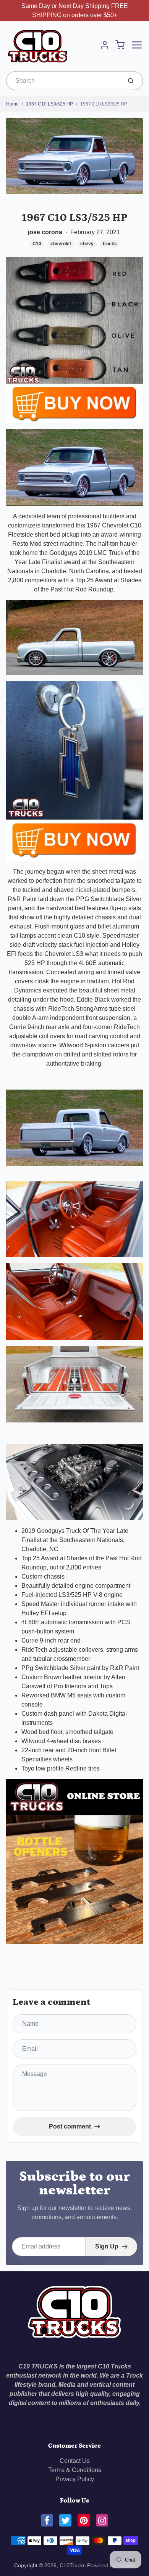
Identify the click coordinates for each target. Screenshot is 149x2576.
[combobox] (63, 81)
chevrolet (61, 244)
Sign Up (107, 2246)
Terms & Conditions (75, 2470)
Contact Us (75, 2461)
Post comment (70, 2126)
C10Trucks (73, 2565)
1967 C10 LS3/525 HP (49, 104)
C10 (37, 244)
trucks (110, 244)
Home (12, 104)
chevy (87, 244)
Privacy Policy (75, 2479)
